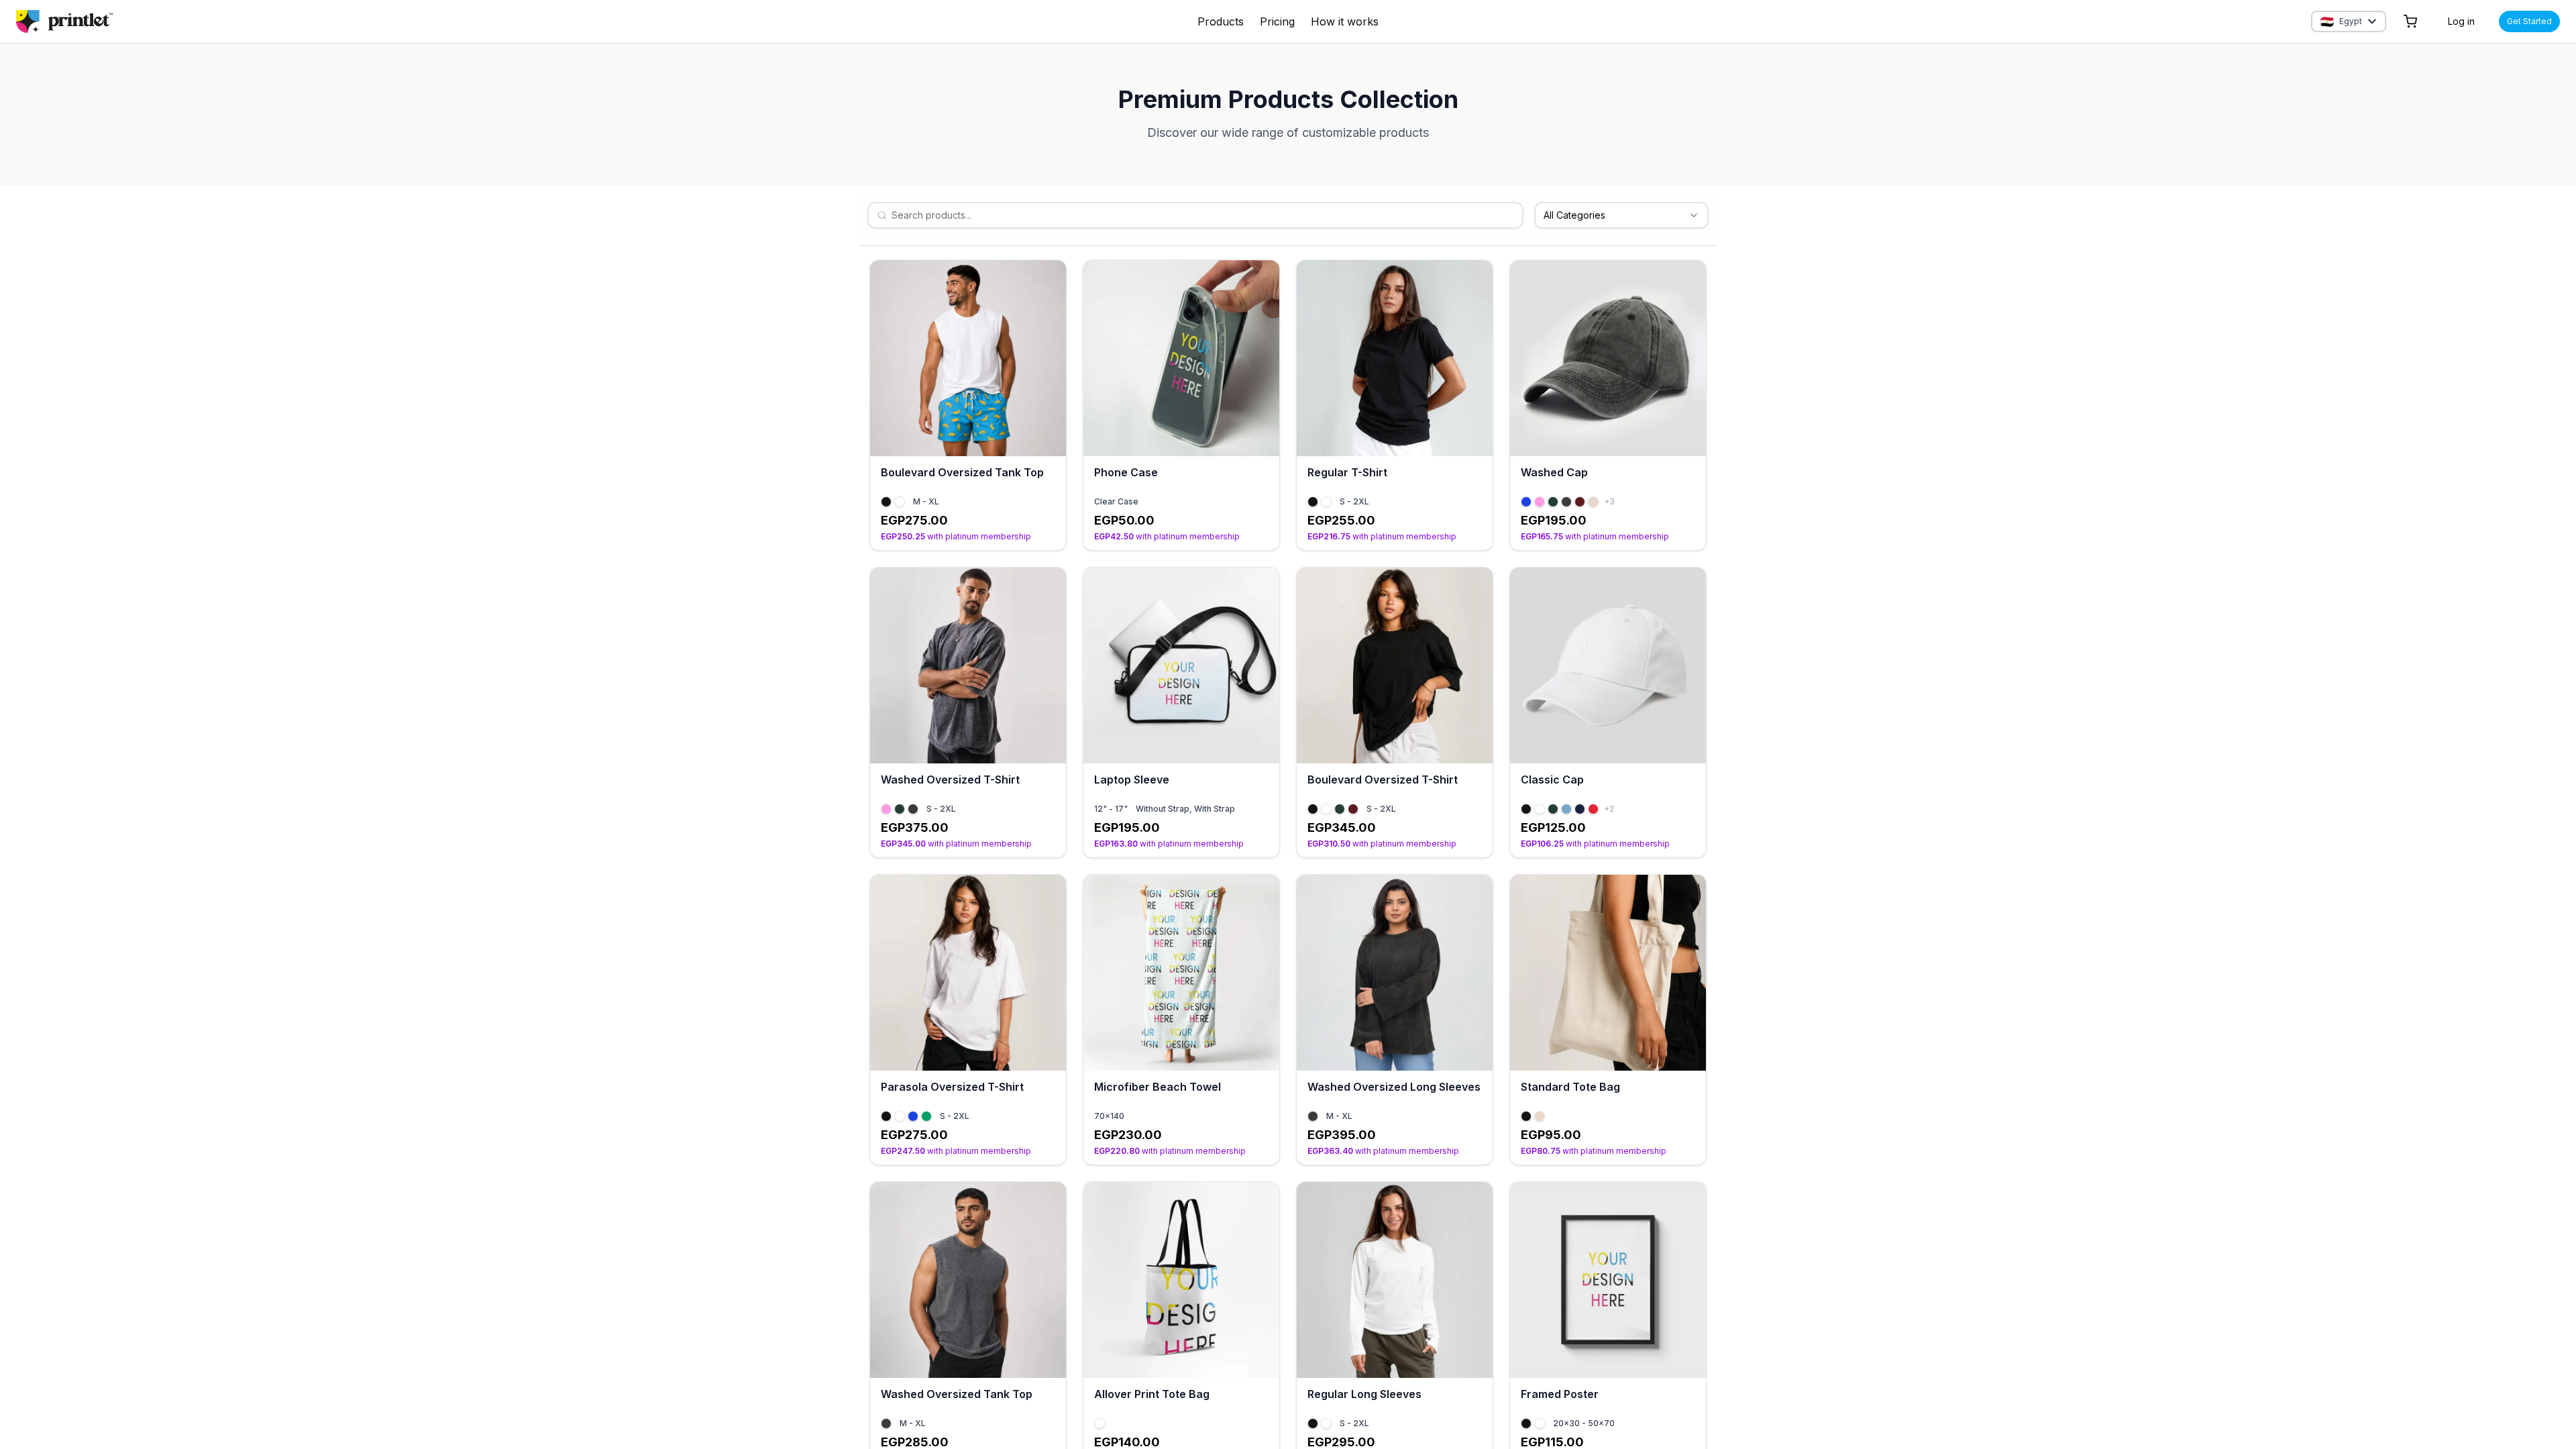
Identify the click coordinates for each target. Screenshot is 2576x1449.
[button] (2410, 21)
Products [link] (1221, 21)
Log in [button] (2461, 21)
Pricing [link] (1277, 21)
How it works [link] (1345, 21)
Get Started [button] (2529, 21)
